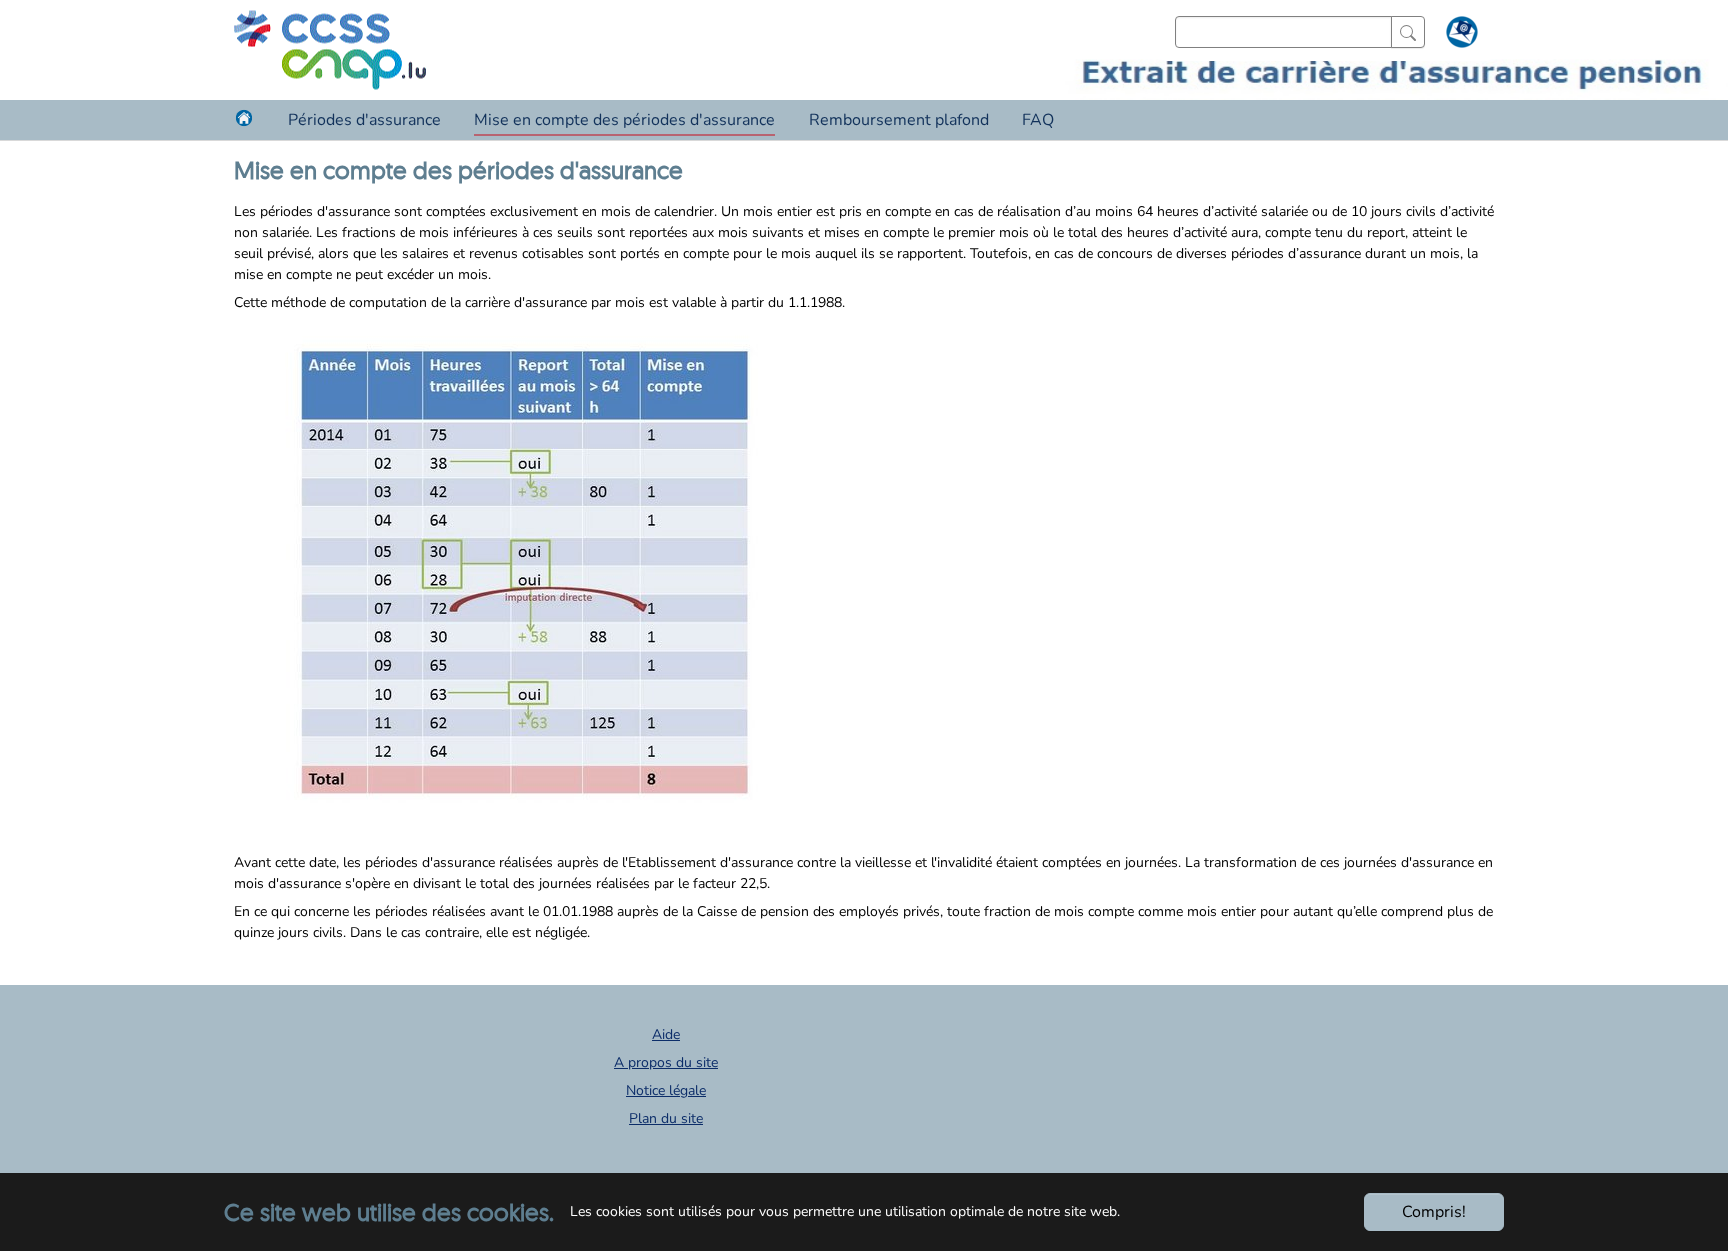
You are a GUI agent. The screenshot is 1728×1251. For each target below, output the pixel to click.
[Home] (244, 118)
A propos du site (666, 1062)
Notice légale (666, 1090)
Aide (666, 1034)
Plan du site (666, 1118)
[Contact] (1459, 36)
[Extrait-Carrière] (330, 50)
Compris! (1434, 1212)
